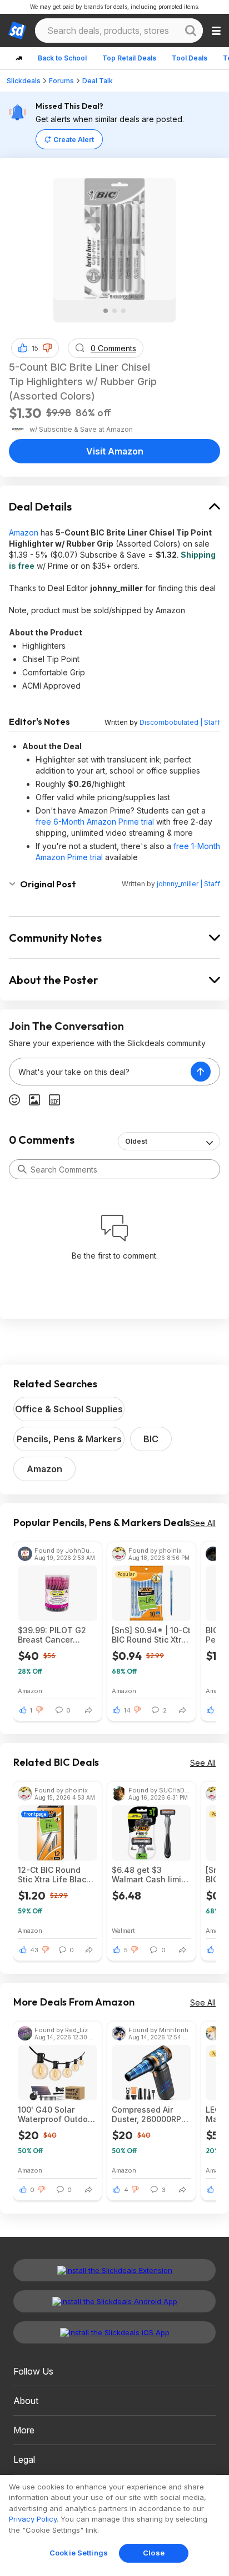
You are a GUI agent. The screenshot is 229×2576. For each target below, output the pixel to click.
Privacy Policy (33, 2519)
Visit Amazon (115, 451)
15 (35, 348)
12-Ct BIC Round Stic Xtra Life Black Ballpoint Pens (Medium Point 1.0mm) (54, 1875)
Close (154, 2553)
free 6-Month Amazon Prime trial (95, 822)
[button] (47, 348)
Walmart (123, 1930)
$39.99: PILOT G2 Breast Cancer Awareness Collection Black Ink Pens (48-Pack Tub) (57, 1635)
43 (34, 1950)
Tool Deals (190, 58)
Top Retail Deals (129, 58)
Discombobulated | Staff (180, 722)
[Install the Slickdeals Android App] (114, 2301)
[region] (114, 2526)
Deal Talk (98, 81)
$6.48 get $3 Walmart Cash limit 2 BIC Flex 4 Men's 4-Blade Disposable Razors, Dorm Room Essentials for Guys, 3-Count (151, 1875)
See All (203, 1523)
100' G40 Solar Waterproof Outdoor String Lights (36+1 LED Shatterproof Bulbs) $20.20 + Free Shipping (57, 2114)
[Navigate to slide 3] (123, 311)
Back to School (62, 58)
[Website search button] (191, 31)
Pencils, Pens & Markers (69, 1439)
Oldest (136, 1141)
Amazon (24, 532)
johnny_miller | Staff (188, 884)
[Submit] (22, 1169)
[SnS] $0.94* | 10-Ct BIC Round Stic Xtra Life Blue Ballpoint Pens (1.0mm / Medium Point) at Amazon (151, 1635)
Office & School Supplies (69, 1409)
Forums (61, 81)
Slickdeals (24, 81)
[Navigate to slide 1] (106, 311)
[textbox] (100, 1072)
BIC (151, 1439)
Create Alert (74, 140)
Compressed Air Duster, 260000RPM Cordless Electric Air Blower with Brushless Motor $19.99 (150, 2114)
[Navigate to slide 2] (114, 311)
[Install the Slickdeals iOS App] (114, 2332)
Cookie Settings (79, 2553)
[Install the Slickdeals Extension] (114, 2270)
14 (127, 1710)
